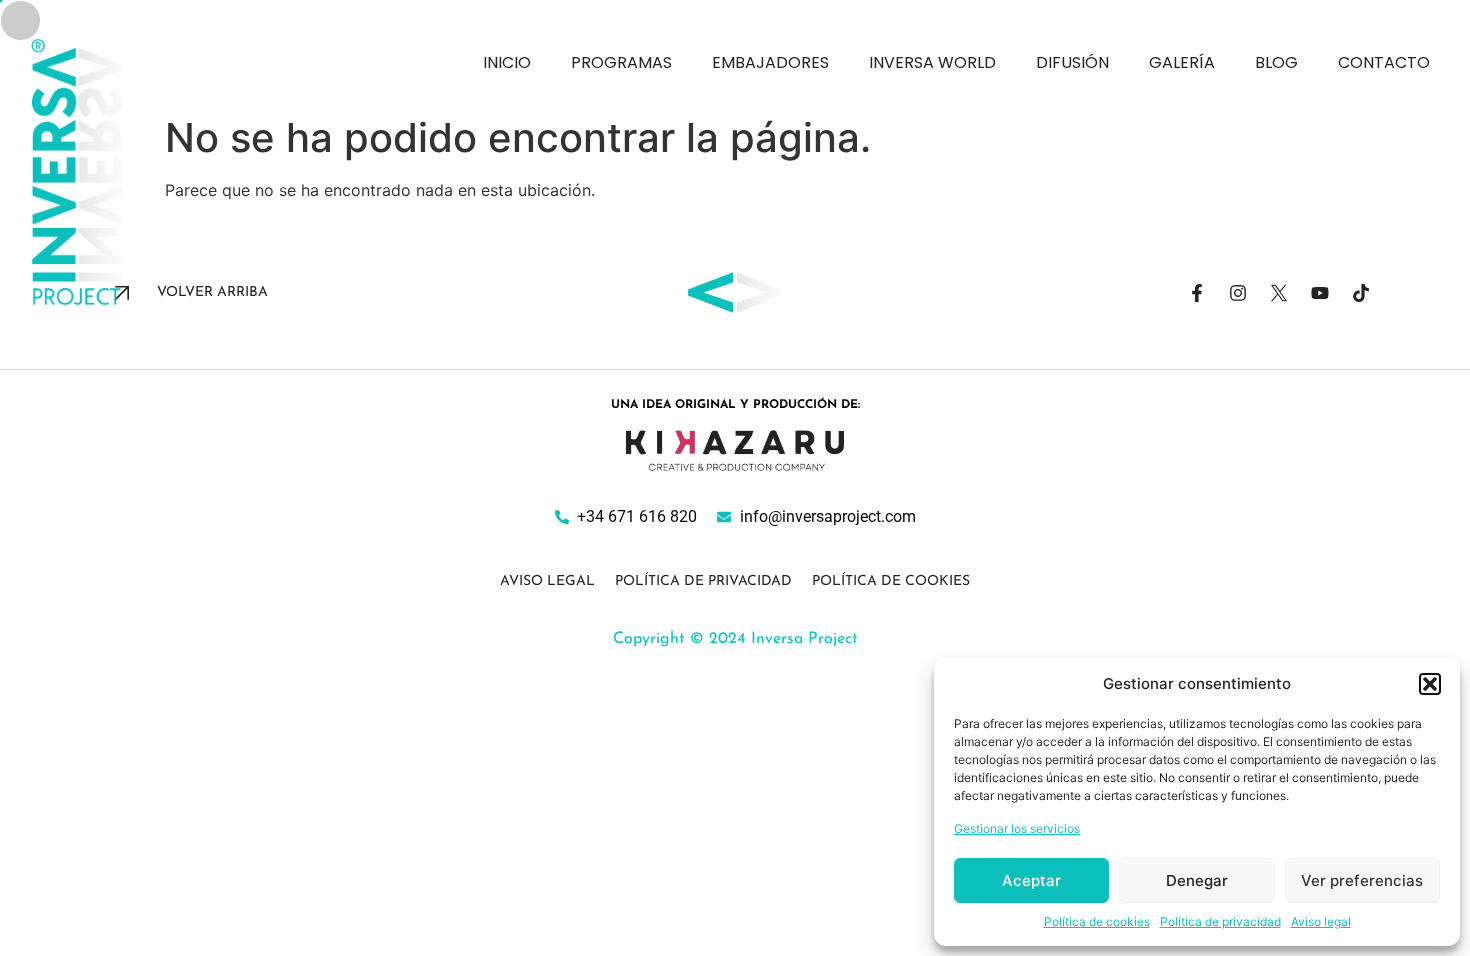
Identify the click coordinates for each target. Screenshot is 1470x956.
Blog (1276, 62)
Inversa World (932, 62)
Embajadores (770, 62)
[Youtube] (1320, 293)
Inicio (507, 62)
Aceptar (1031, 880)
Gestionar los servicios (1017, 828)
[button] (1430, 684)
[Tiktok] (1361, 293)
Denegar (1197, 880)
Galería (1182, 62)
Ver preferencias (1362, 880)
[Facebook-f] (1197, 293)
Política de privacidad (1220, 921)
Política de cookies (1097, 921)
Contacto (1384, 62)
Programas (621, 62)
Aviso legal (1321, 921)
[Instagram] (1238, 293)
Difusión (1072, 62)
